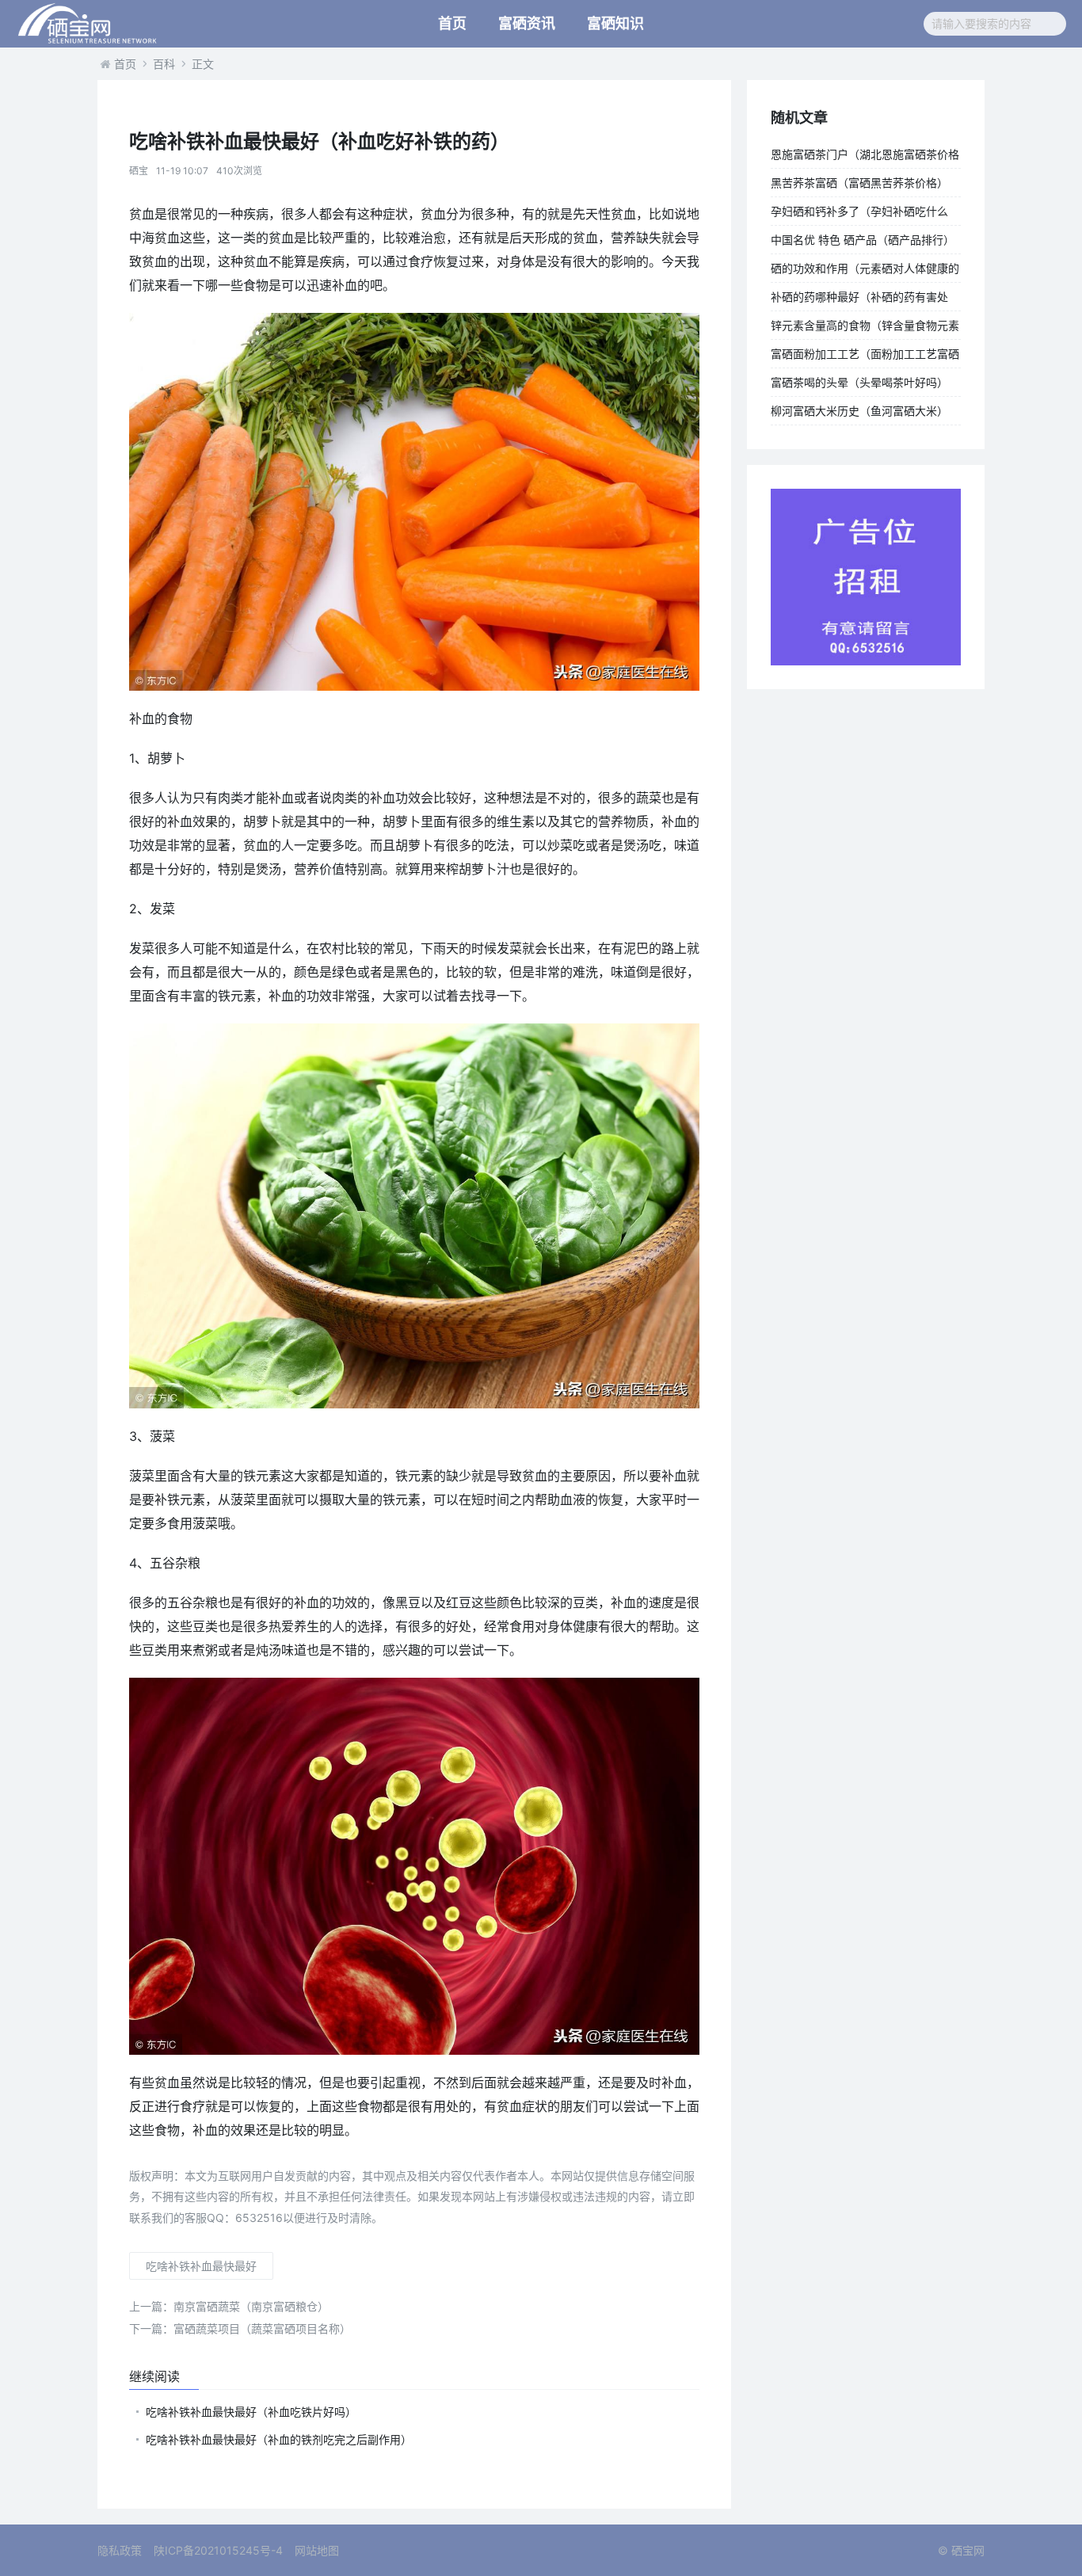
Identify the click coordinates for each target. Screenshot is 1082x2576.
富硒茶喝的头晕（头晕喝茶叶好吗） (859, 382)
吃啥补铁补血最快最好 (201, 2266)
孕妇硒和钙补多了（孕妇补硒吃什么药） (859, 215)
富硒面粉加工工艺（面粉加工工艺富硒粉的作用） (865, 357)
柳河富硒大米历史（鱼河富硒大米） (859, 411)
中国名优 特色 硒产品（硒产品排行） (863, 240)
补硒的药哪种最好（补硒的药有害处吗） (859, 300)
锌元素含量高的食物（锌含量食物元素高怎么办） (865, 329)
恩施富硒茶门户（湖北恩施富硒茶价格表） (865, 158)
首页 (452, 23)
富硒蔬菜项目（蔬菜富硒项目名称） (240, 2328)
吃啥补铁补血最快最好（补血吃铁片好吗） (251, 2412)
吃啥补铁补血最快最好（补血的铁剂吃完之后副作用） (279, 2439)
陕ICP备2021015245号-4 (218, 2550)
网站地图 (317, 2550)
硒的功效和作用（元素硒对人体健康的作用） (865, 272)
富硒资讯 (527, 23)
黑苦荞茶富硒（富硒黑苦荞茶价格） (859, 183)
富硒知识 (615, 23)
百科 (164, 64)
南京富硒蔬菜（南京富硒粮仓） (229, 2306)
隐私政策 (120, 2550)
